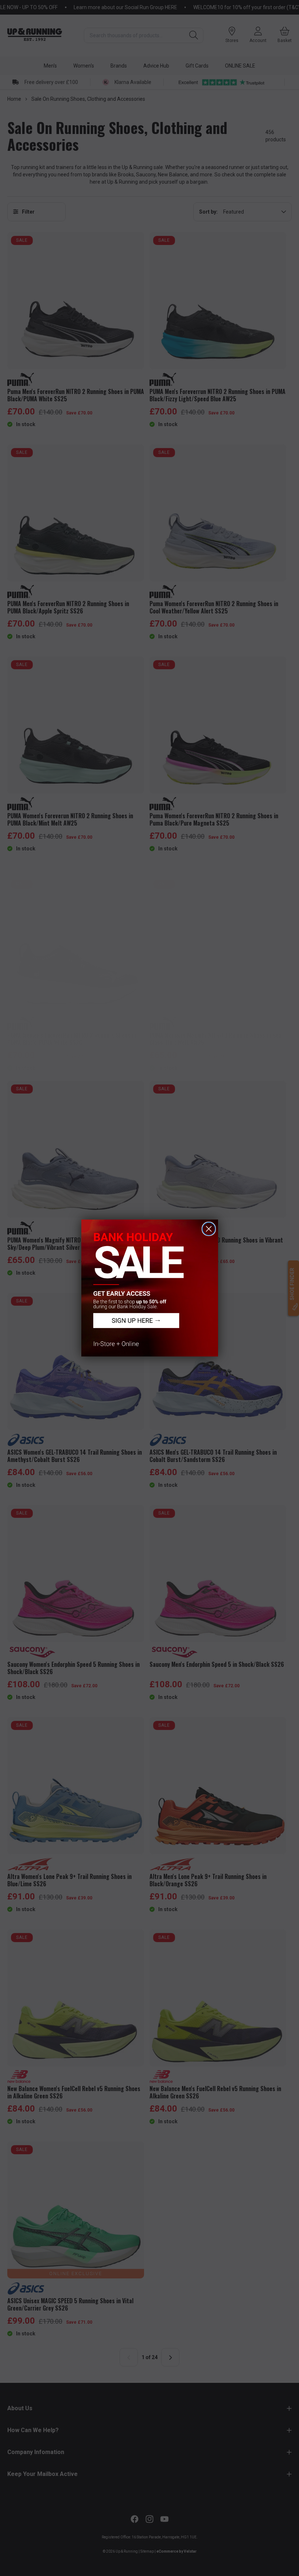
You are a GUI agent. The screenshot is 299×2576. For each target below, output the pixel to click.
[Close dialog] (209, 1229)
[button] (150, 1288)
